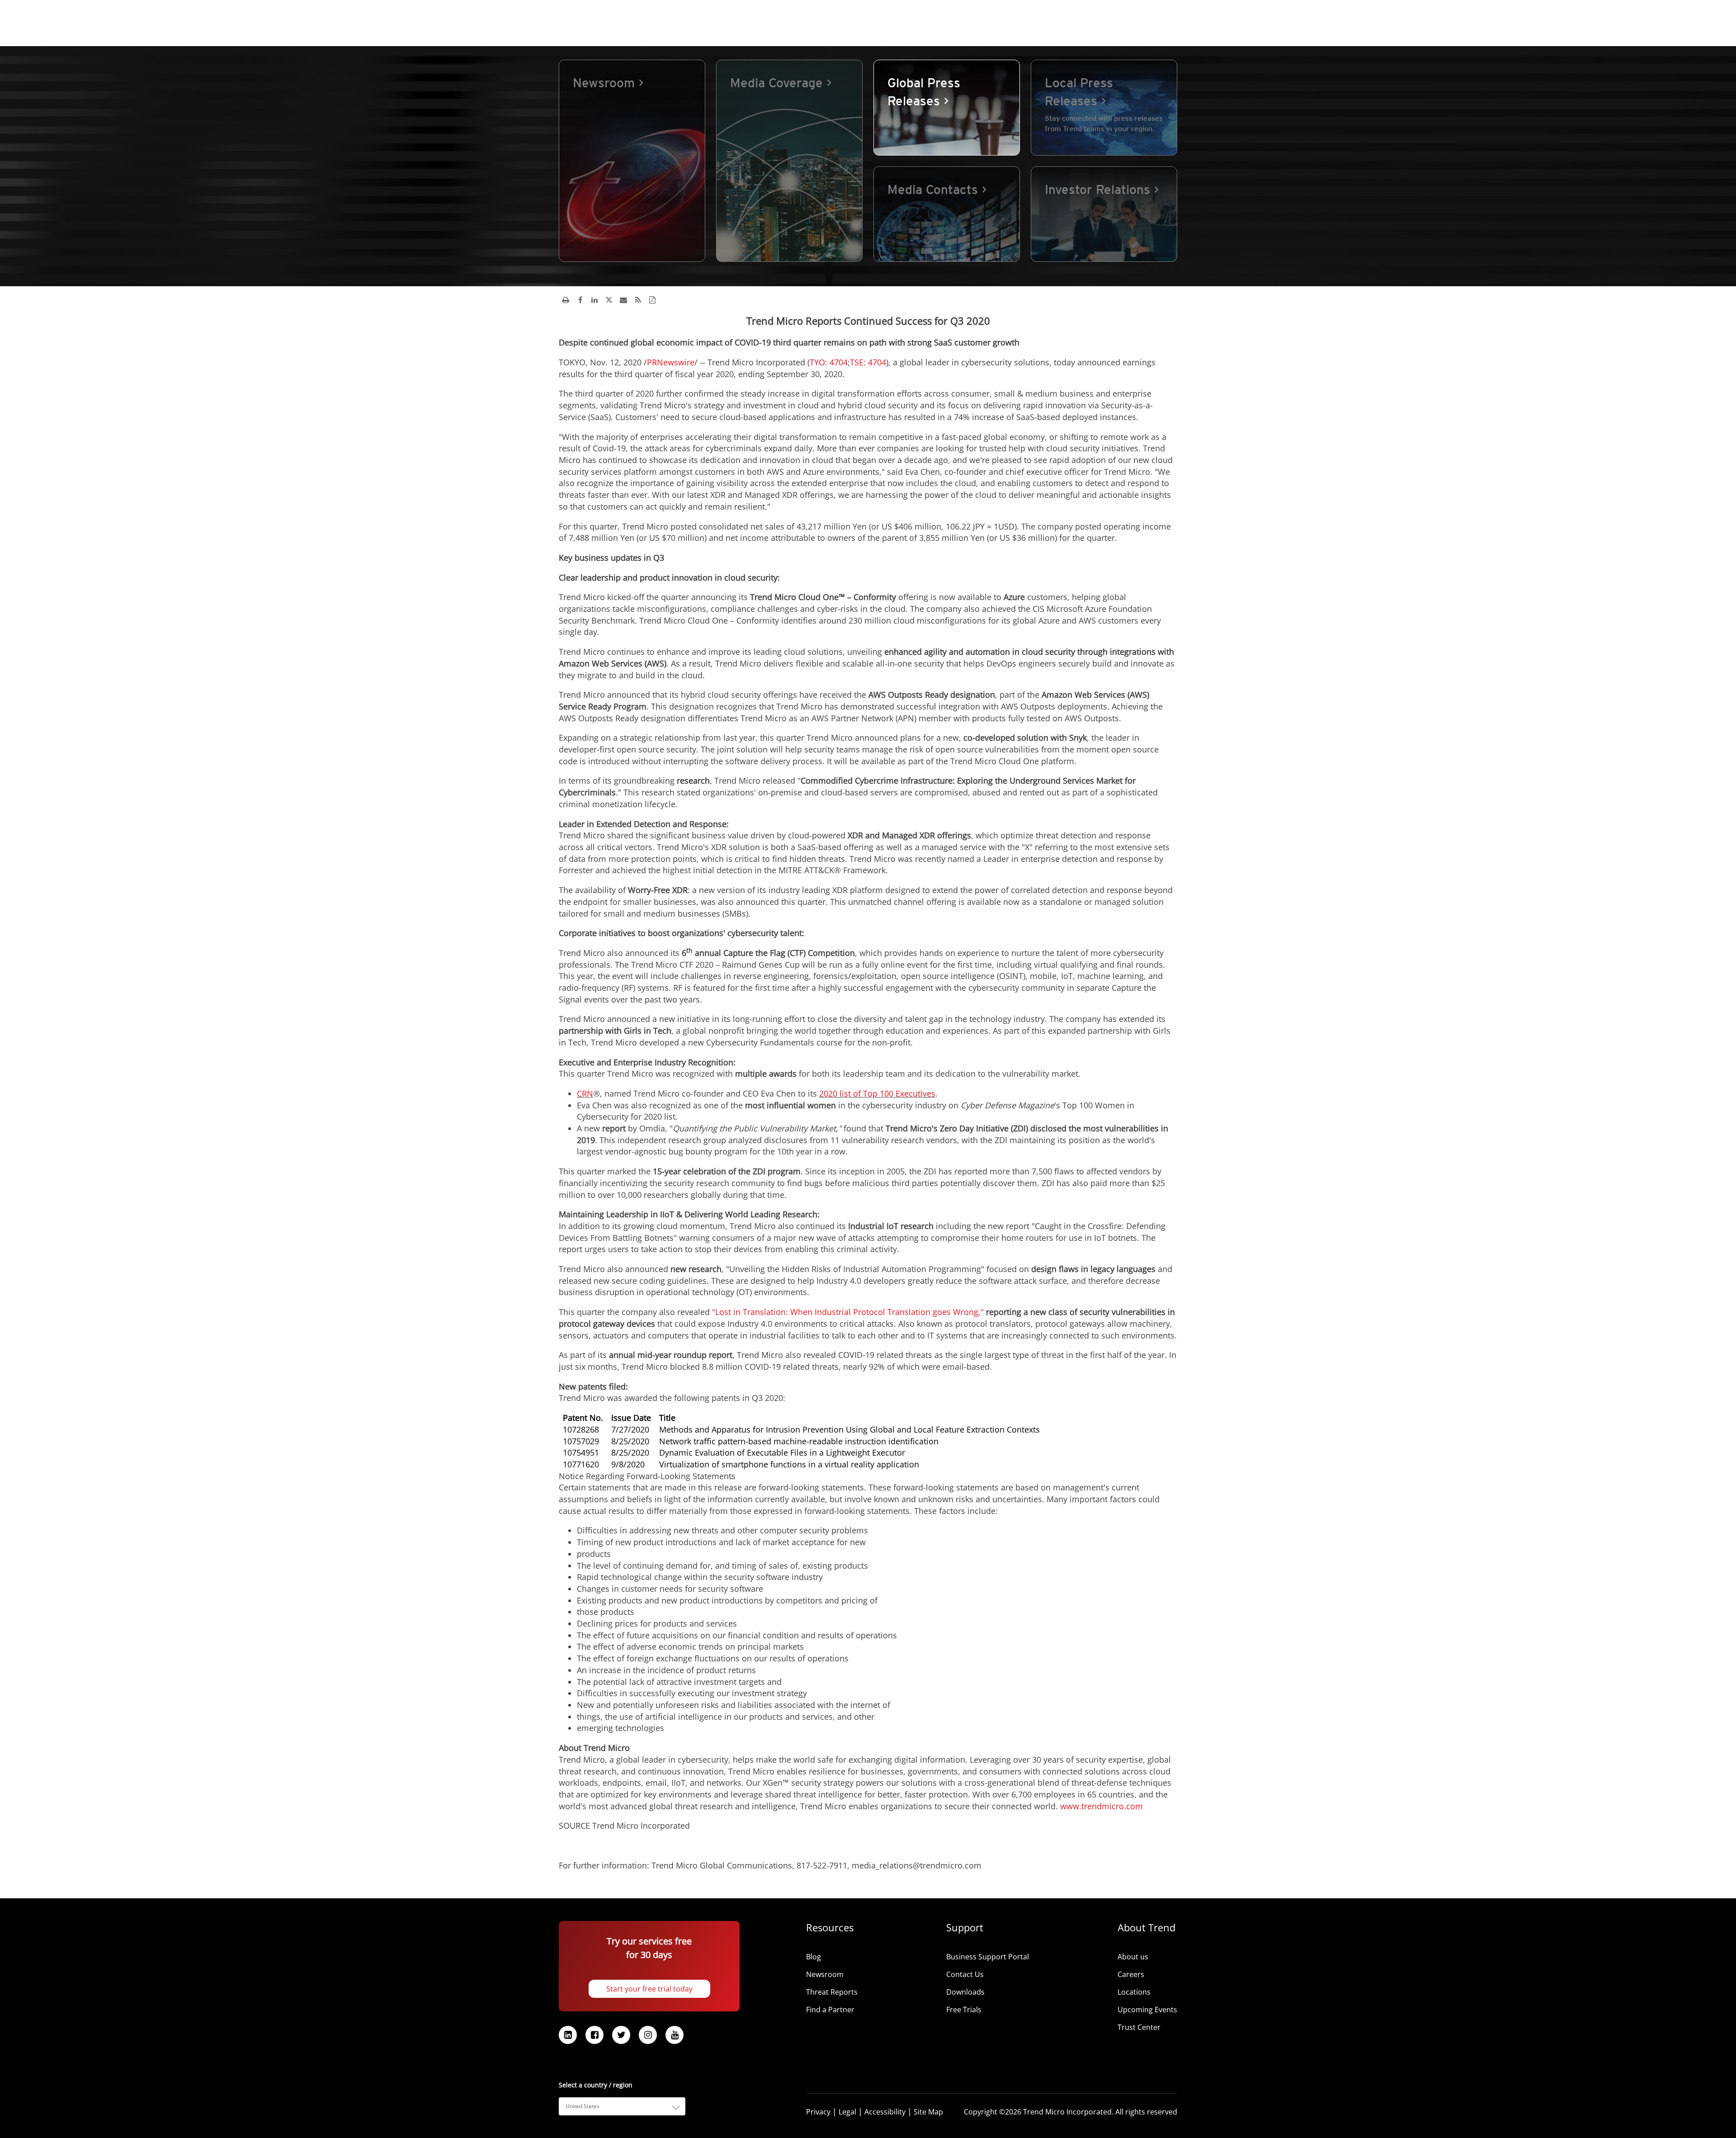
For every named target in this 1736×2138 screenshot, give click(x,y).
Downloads (965, 1992)
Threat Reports (832, 1992)
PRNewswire (671, 362)
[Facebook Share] (580, 300)
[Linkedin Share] (594, 300)
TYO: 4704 (829, 362)
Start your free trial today (649, 1989)
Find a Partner (830, 2010)
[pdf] (652, 300)
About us (1133, 1957)
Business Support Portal (988, 1957)
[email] (623, 300)
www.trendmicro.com (1102, 1806)
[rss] (638, 300)
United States (583, 2106)
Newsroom (825, 1974)
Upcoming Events (1147, 2010)
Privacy (818, 2112)
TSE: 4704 (868, 362)
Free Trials (964, 2010)
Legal (847, 2112)
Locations (1134, 1992)
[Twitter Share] (609, 300)
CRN (585, 1093)
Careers (1131, 1974)
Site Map (928, 2112)
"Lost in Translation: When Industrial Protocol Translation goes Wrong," (848, 1312)
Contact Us (965, 1974)
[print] (566, 300)
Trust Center (1139, 2027)
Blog (814, 1957)
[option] (632, 161)
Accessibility (885, 2112)
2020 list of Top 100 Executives (877, 1093)
